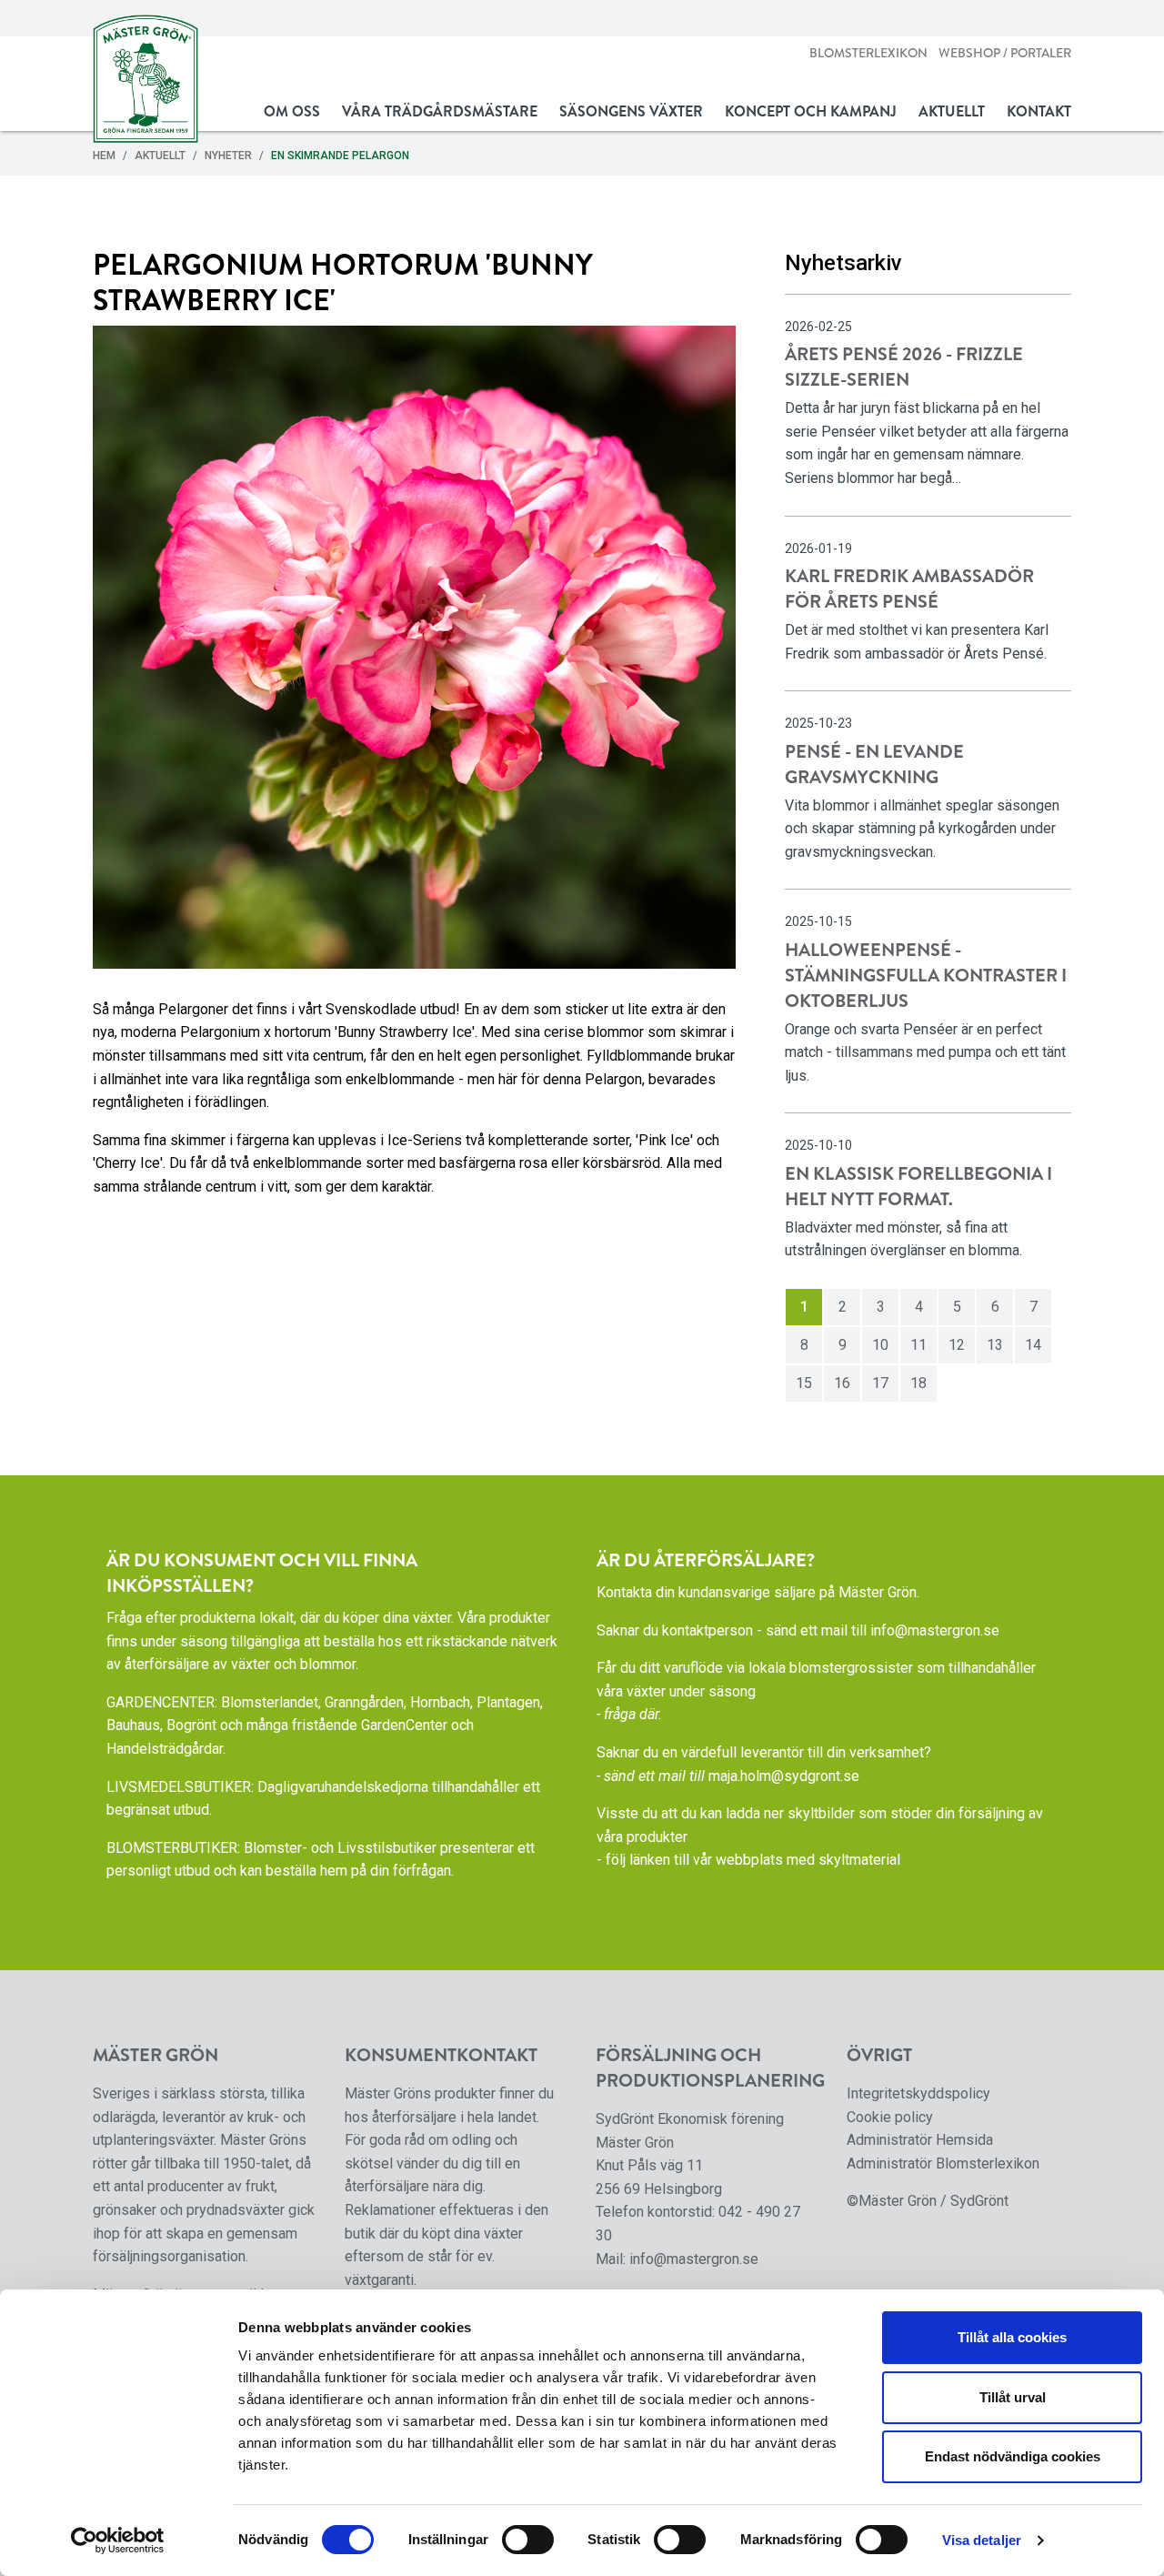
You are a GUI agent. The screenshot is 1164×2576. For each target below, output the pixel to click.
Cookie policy (890, 2117)
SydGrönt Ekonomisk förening (690, 2119)
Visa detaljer (982, 2540)
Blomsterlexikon (868, 53)
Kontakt (1039, 111)
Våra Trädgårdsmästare (440, 111)
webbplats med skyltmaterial (808, 1860)
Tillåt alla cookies (1012, 2337)
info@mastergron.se (935, 1630)
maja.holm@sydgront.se (784, 1776)
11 (918, 1345)
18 (918, 1383)
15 (804, 1383)
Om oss (292, 111)
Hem (104, 156)
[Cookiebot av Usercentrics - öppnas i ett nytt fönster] (118, 2541)
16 (842, 1383)
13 (995, 1345)
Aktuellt (952, 111)
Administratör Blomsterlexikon (943, 2163)
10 (880, 1345)
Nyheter (228, 156)
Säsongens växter (631, 111)
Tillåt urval (1013, 2397)
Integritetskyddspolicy (918, 2093)
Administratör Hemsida (920, 2140)
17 (880, 1383)
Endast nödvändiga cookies (1013, 2456)
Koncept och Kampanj (811, 111)
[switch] (528, 2540)
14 (1033, 1345)
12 (957, 1345)
